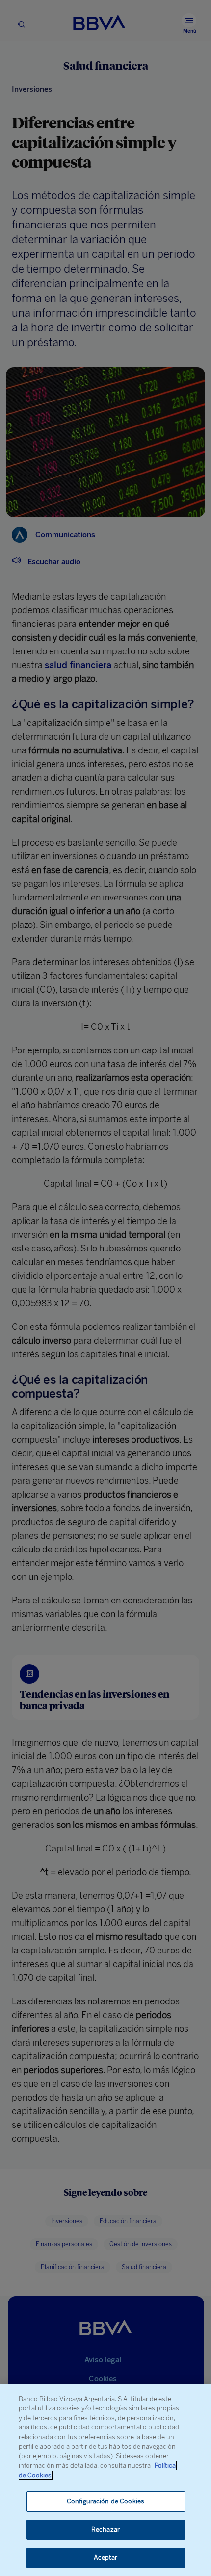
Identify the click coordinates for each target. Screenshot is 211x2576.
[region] (105, 2480)
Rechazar (105, 2530)
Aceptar (106, 2558)
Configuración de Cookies (105, 2501)
